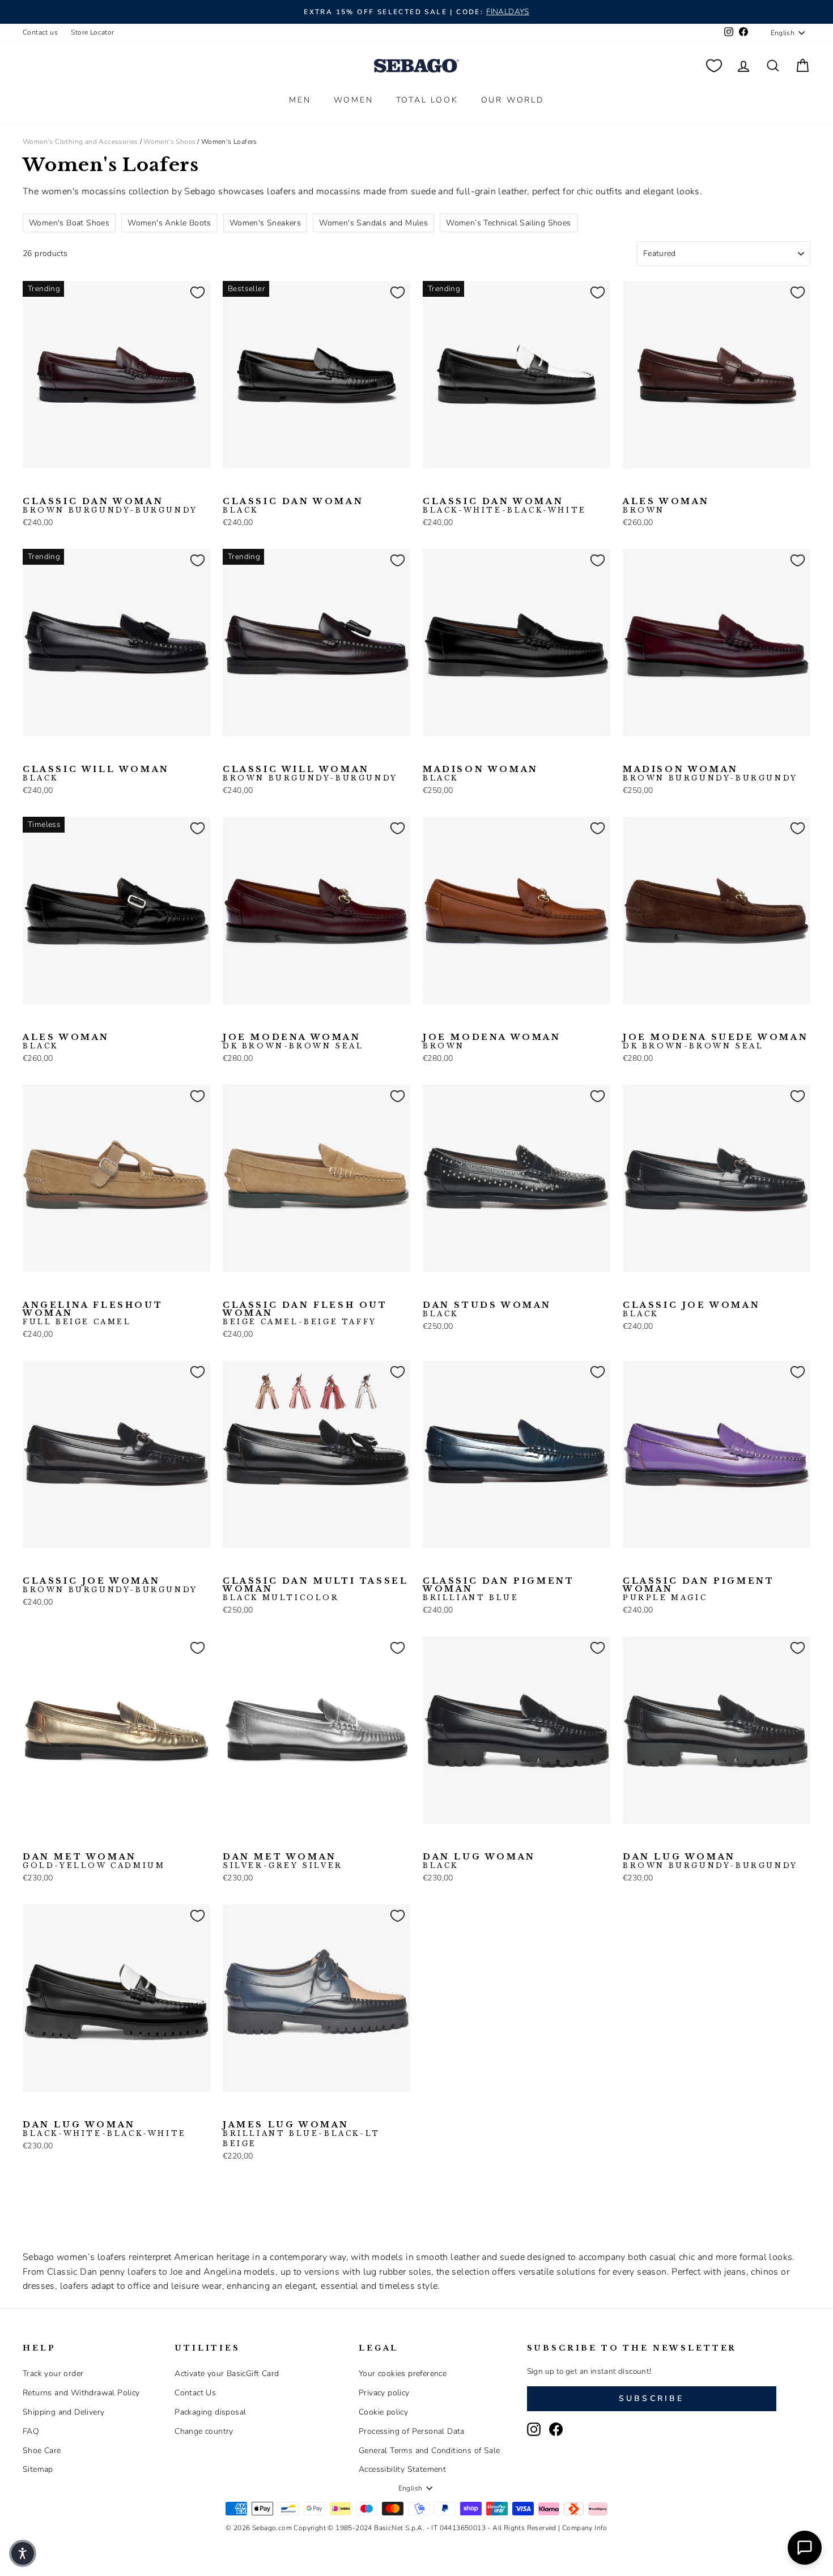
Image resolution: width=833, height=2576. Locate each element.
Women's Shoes (169, 142)
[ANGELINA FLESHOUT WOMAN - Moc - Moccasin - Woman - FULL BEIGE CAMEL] (30, 1290)
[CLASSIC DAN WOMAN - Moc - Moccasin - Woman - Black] (48, 486)
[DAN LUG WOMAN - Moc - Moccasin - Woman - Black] (430, 1841)
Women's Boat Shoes (69, 223)
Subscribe (652, 2398)
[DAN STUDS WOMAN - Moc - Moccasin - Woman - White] (448, 1290)
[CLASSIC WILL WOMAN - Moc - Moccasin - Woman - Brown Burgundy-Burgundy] (48, 754)
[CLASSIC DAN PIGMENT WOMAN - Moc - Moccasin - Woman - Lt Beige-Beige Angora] (466, 1566)
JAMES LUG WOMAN (301, 2134)
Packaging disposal (210, 2412)
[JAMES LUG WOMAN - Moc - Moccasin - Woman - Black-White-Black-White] (248, 2109)
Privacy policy (384, 2393)
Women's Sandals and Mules (373, 223)
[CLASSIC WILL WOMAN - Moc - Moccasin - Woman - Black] (30, 754)
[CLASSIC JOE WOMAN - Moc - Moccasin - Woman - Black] (630, 1290)
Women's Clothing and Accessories (80, 142)
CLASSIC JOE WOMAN (691, 1310)
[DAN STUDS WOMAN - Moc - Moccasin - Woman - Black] (430, 1290)
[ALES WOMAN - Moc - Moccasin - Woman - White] (666, 486)
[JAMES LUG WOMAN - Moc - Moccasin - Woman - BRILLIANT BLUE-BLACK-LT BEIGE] (230, 2109)
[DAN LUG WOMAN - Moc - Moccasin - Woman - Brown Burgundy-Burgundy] (466, 1841)
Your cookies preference (403, 2374)
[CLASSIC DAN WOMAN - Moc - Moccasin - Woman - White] (84, 486)
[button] (23, 2553)
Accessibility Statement (402, 2469)
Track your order (53, 2374)
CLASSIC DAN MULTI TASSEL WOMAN (315, 1589)
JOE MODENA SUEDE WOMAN (715, 1042)
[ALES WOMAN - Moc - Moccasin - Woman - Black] (648, 486)
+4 (502, 1564)
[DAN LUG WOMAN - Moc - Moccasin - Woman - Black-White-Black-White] (448, 1841)
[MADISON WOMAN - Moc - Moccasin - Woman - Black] (430, 754)
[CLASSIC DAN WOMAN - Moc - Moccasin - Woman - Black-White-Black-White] (66, 486)
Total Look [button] (427, 100)
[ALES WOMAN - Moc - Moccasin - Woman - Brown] (630, 486)
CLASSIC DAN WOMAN (110, 506)
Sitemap (38, 2469)
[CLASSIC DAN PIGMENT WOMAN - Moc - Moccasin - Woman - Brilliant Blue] (430, 1566)
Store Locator (92, 32)
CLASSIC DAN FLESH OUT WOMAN (305, 1313)
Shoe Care (42, 2451)
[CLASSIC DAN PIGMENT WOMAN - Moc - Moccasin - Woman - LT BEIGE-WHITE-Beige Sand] (484, 1566)
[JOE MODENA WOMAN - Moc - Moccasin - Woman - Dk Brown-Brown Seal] (230, 1022)
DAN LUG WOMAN (479, 1861)
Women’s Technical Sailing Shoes (508, 223)
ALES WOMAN (666, 506)
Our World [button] (513, 100)
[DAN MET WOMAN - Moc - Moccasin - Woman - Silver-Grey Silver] (48, 1841)
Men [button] (300, 100)
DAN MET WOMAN (94, 1861)
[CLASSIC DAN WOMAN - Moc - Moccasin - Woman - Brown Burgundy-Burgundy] (30, 486)
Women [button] (354, 100)
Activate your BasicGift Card (227, 2374)
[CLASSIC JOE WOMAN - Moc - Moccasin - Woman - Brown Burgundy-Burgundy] (648, 1290)
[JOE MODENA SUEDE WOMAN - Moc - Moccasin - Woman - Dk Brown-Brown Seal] (630, 1022)
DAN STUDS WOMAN (487, 1310)
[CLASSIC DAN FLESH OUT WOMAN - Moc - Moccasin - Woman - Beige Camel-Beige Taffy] (230, 1290)
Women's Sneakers (265, 223)
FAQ (31, 2431)
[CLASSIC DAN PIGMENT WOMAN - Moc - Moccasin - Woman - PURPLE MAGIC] (630, 1566)
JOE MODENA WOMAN (293, 1042)
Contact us (40, 32)
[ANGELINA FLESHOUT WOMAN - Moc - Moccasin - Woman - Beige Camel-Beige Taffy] (48, 1290)
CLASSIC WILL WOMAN (96, 774)
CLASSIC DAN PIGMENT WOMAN (498, 1589)
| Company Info (583, 2528)
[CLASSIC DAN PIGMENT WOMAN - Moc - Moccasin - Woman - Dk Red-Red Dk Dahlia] (448, 1566)
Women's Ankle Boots (169, 223)
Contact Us (195, 2393)
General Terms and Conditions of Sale (429, 2451)
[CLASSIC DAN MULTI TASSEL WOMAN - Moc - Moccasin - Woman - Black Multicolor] (230, 1566)
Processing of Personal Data (412, 2431)
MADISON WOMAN (481, 774)
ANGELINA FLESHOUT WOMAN (93, 1313)
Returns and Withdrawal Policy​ (81, 2393)
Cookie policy (383, 2412)
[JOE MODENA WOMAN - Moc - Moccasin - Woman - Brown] (248, 1022)
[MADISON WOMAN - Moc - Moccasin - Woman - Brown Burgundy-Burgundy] (448, 754)
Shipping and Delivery (63, 2412)
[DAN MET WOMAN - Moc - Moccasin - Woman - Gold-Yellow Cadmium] (30, 1841)
